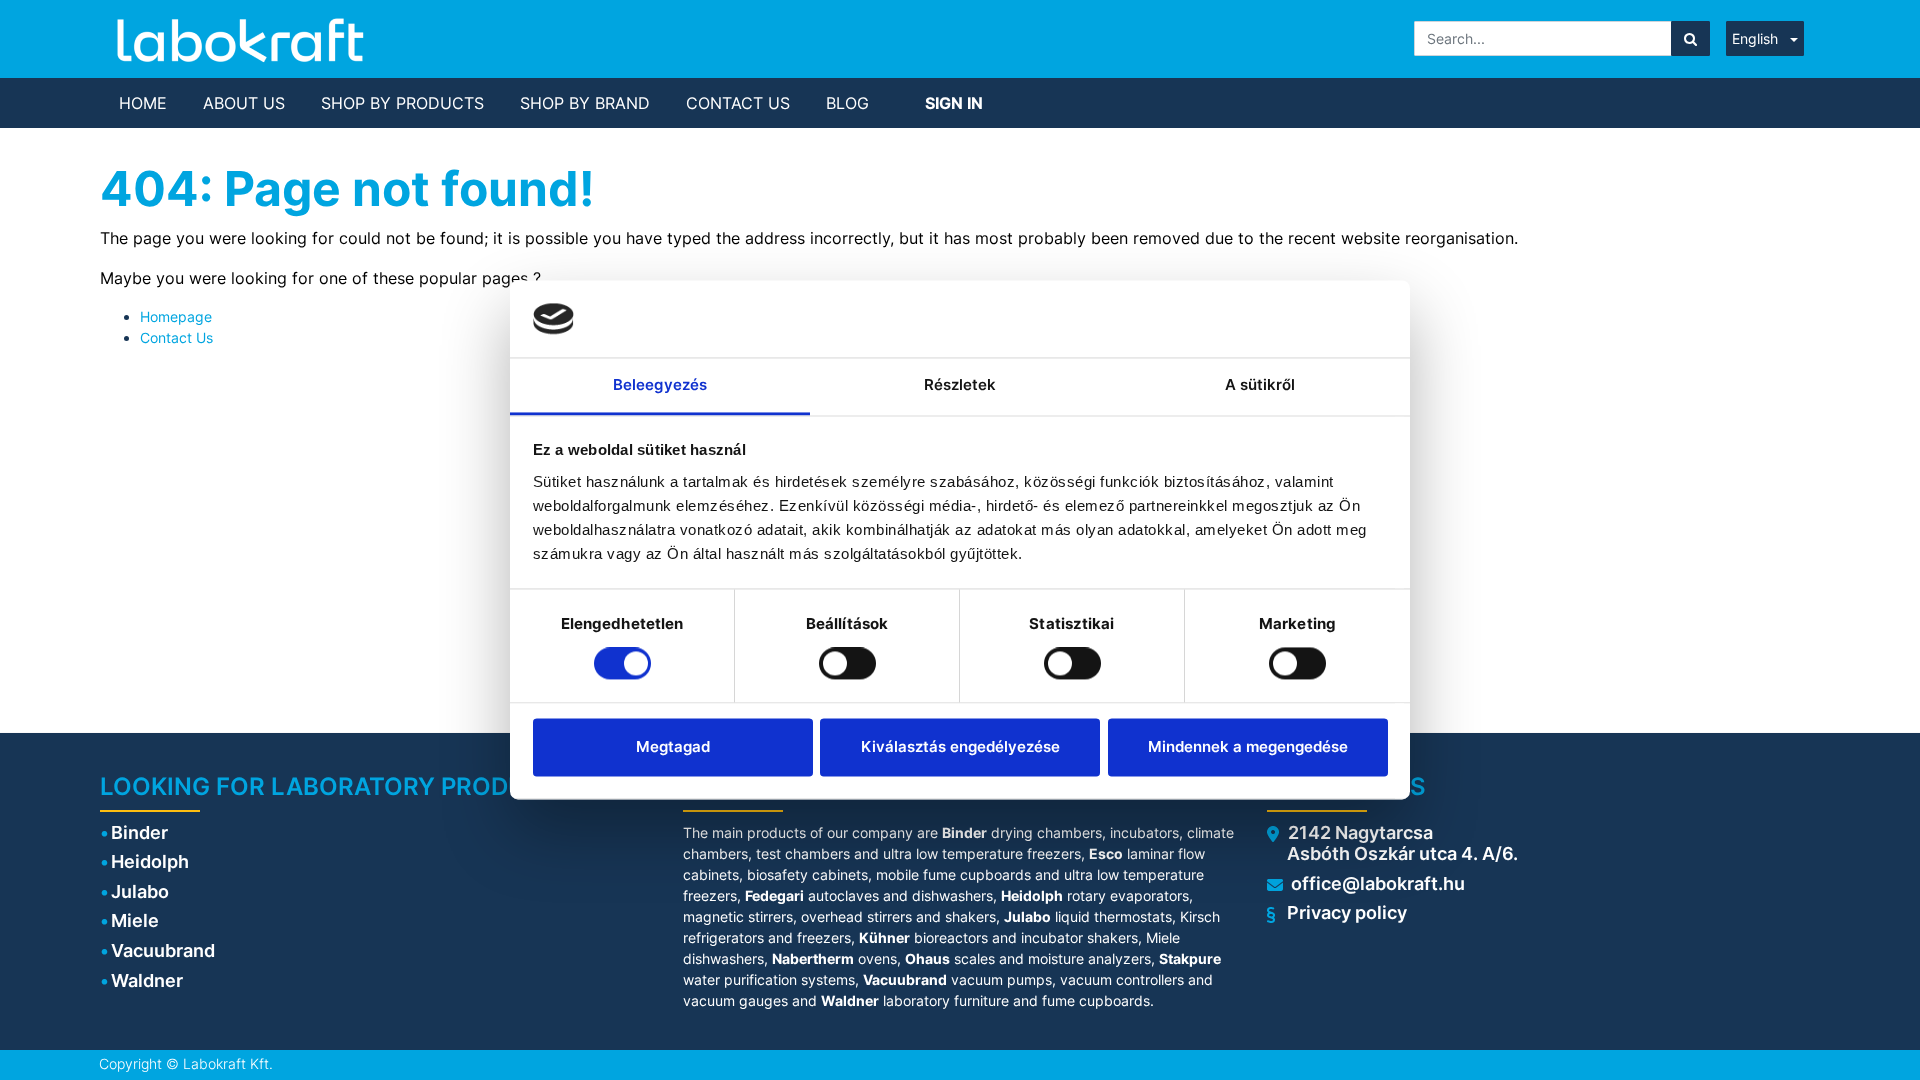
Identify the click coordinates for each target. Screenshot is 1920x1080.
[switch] (847, 664)
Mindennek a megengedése (1248, 746)
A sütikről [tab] (1260, 384)
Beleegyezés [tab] (660, 384)
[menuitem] (143, 103)
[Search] (1690, 38)
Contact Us (176, 337)
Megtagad (673, 746)
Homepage (176, 316)
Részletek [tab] (960, 384)
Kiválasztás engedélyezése (960, 746)
